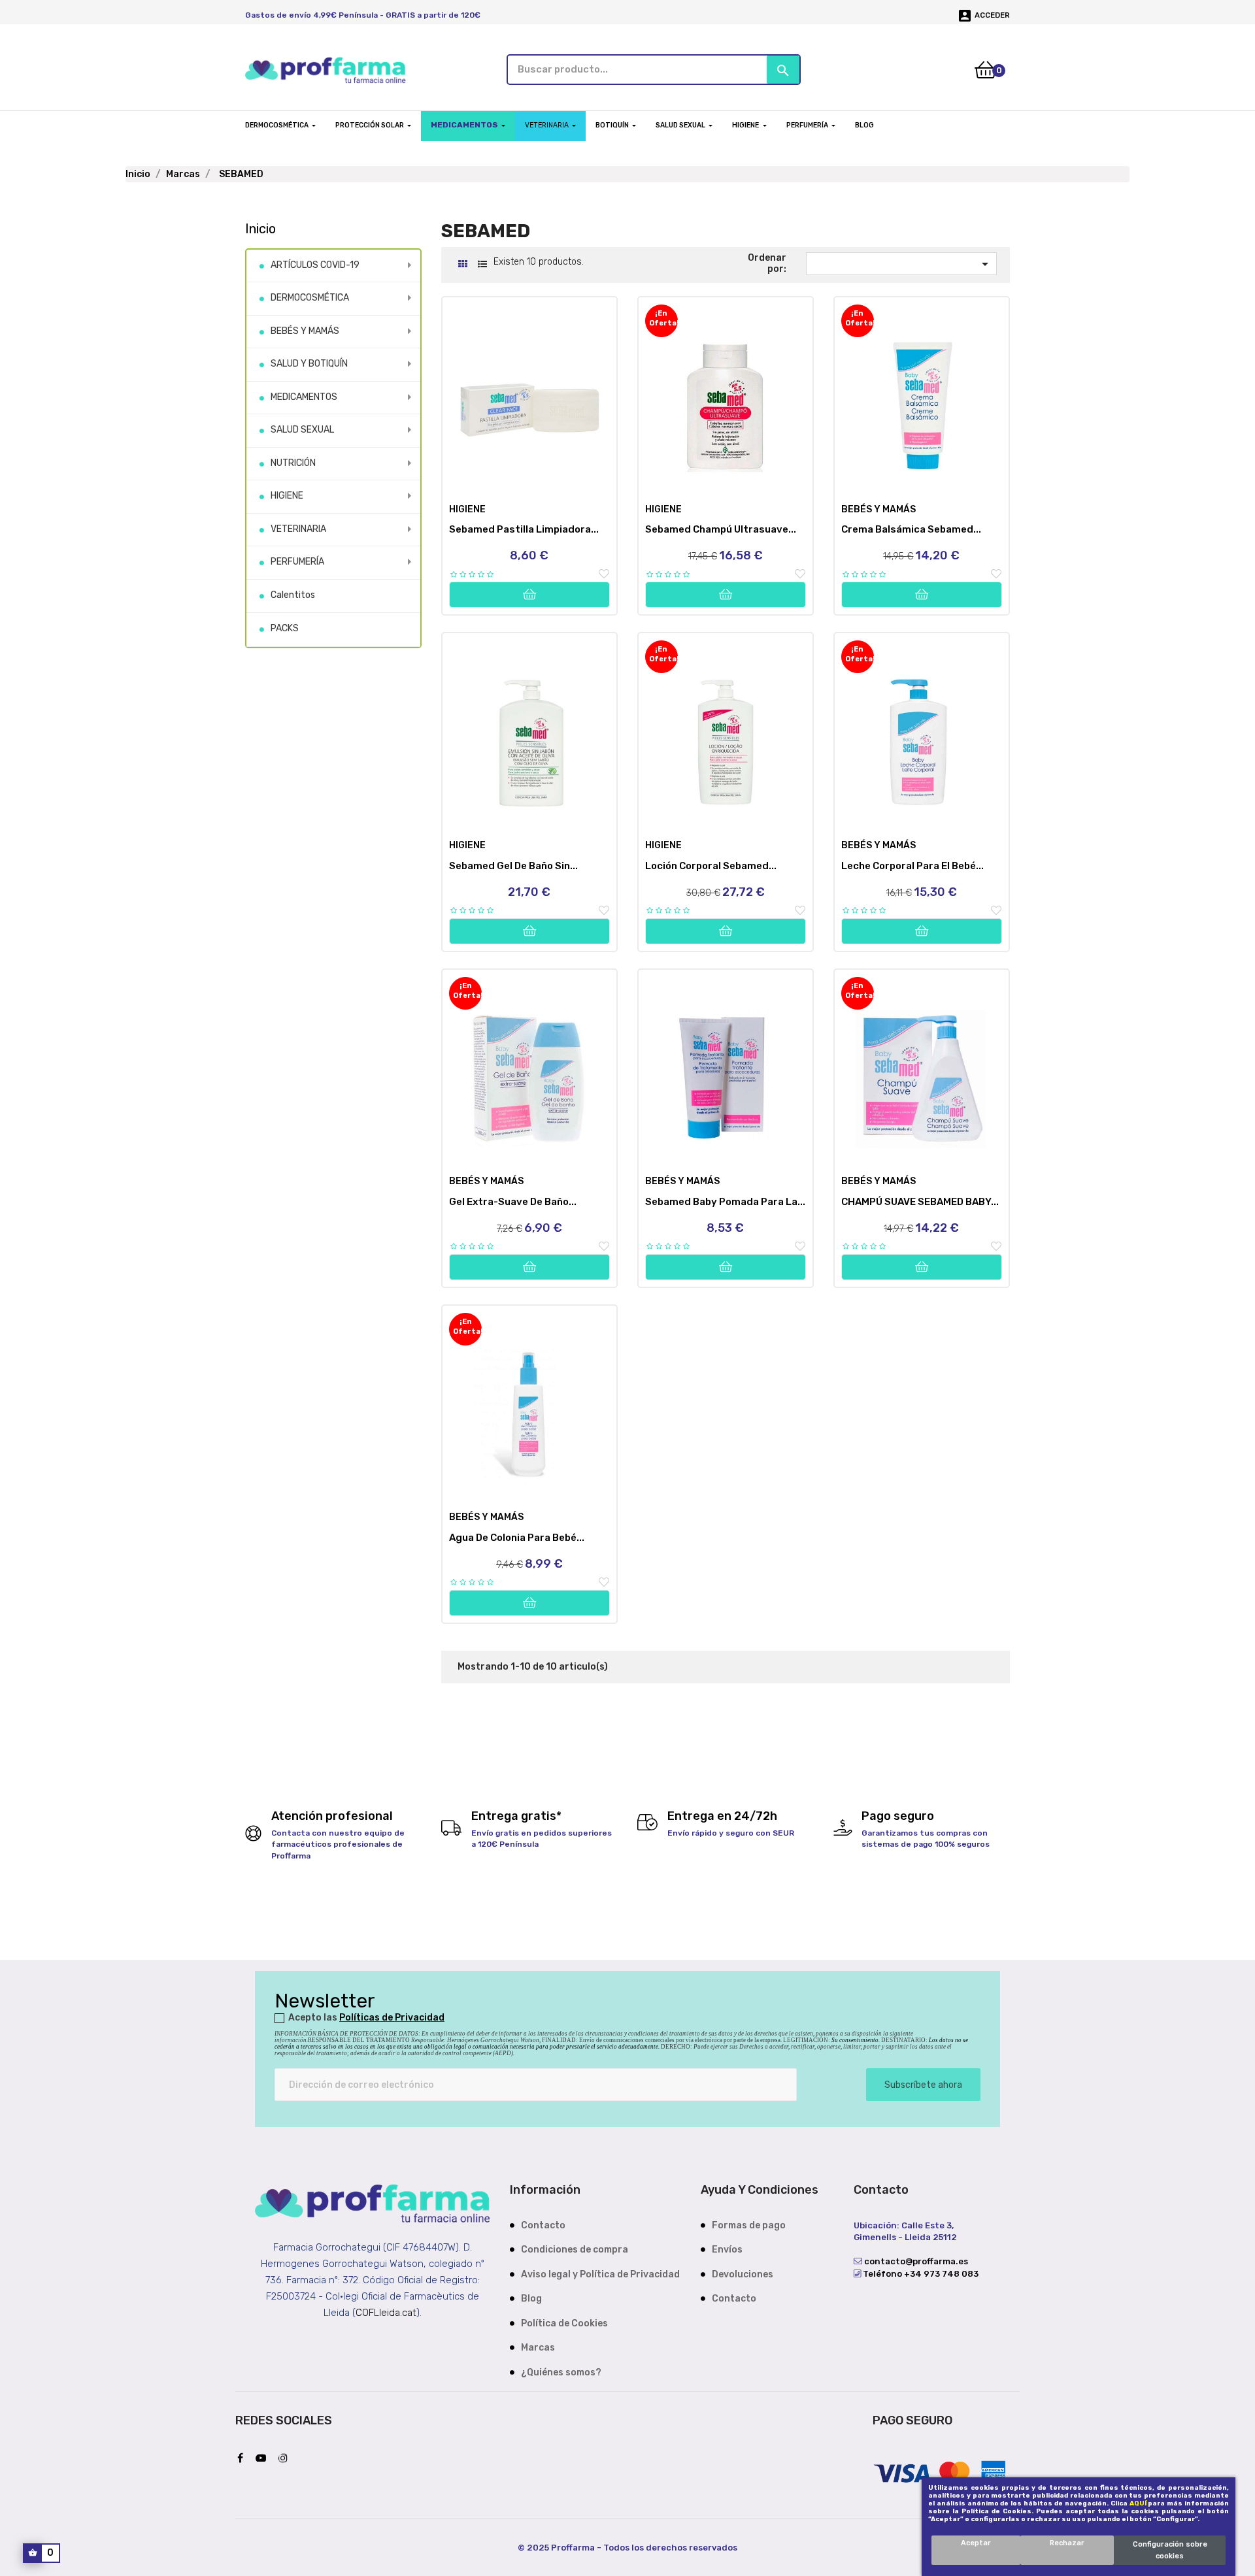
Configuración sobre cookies (1170, 2550)
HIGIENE (287, 496)
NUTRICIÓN (293, 463)
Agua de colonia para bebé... (517, 1538)
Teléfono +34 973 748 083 (920, 2274)
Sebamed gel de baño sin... (513, 866)
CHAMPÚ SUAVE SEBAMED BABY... (920, 1202)
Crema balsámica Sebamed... (911, 529)
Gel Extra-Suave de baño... (513, 1202)
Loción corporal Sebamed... (711, 866)
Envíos (727, 2250)
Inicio (260, 229)
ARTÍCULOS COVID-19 (315, 265)
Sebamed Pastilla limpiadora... (524, 529)
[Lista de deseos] (604, 574)
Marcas (538, 2348)
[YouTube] (264, 2459)
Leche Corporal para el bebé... (912, 866)
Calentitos (293, 595)
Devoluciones (743, 2274)
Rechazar (1067, 2543)
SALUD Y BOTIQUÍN (309, 364)
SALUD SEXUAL (302, 430)
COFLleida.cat (386, 2313)
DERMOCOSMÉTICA (310, 298)
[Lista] (482, 264)
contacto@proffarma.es (915, 2261)
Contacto (543, 2225)
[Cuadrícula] (462, 264)
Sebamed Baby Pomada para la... (725, 1202)
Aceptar (976, 2543)
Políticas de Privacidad (392, 2018)
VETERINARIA (298, 529)
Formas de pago (749, 2225)
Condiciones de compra (575, 2250)
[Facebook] (243, 2459)
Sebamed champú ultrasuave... (721, 529)
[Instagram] (286, 2459)
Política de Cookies (564, 2323)
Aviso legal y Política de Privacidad (600, 2274)
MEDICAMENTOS (304, 397)
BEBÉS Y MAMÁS (305, 331)
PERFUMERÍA (297, 562)
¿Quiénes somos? (561, 2372)
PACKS (285, 628)
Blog (531, 2299)
